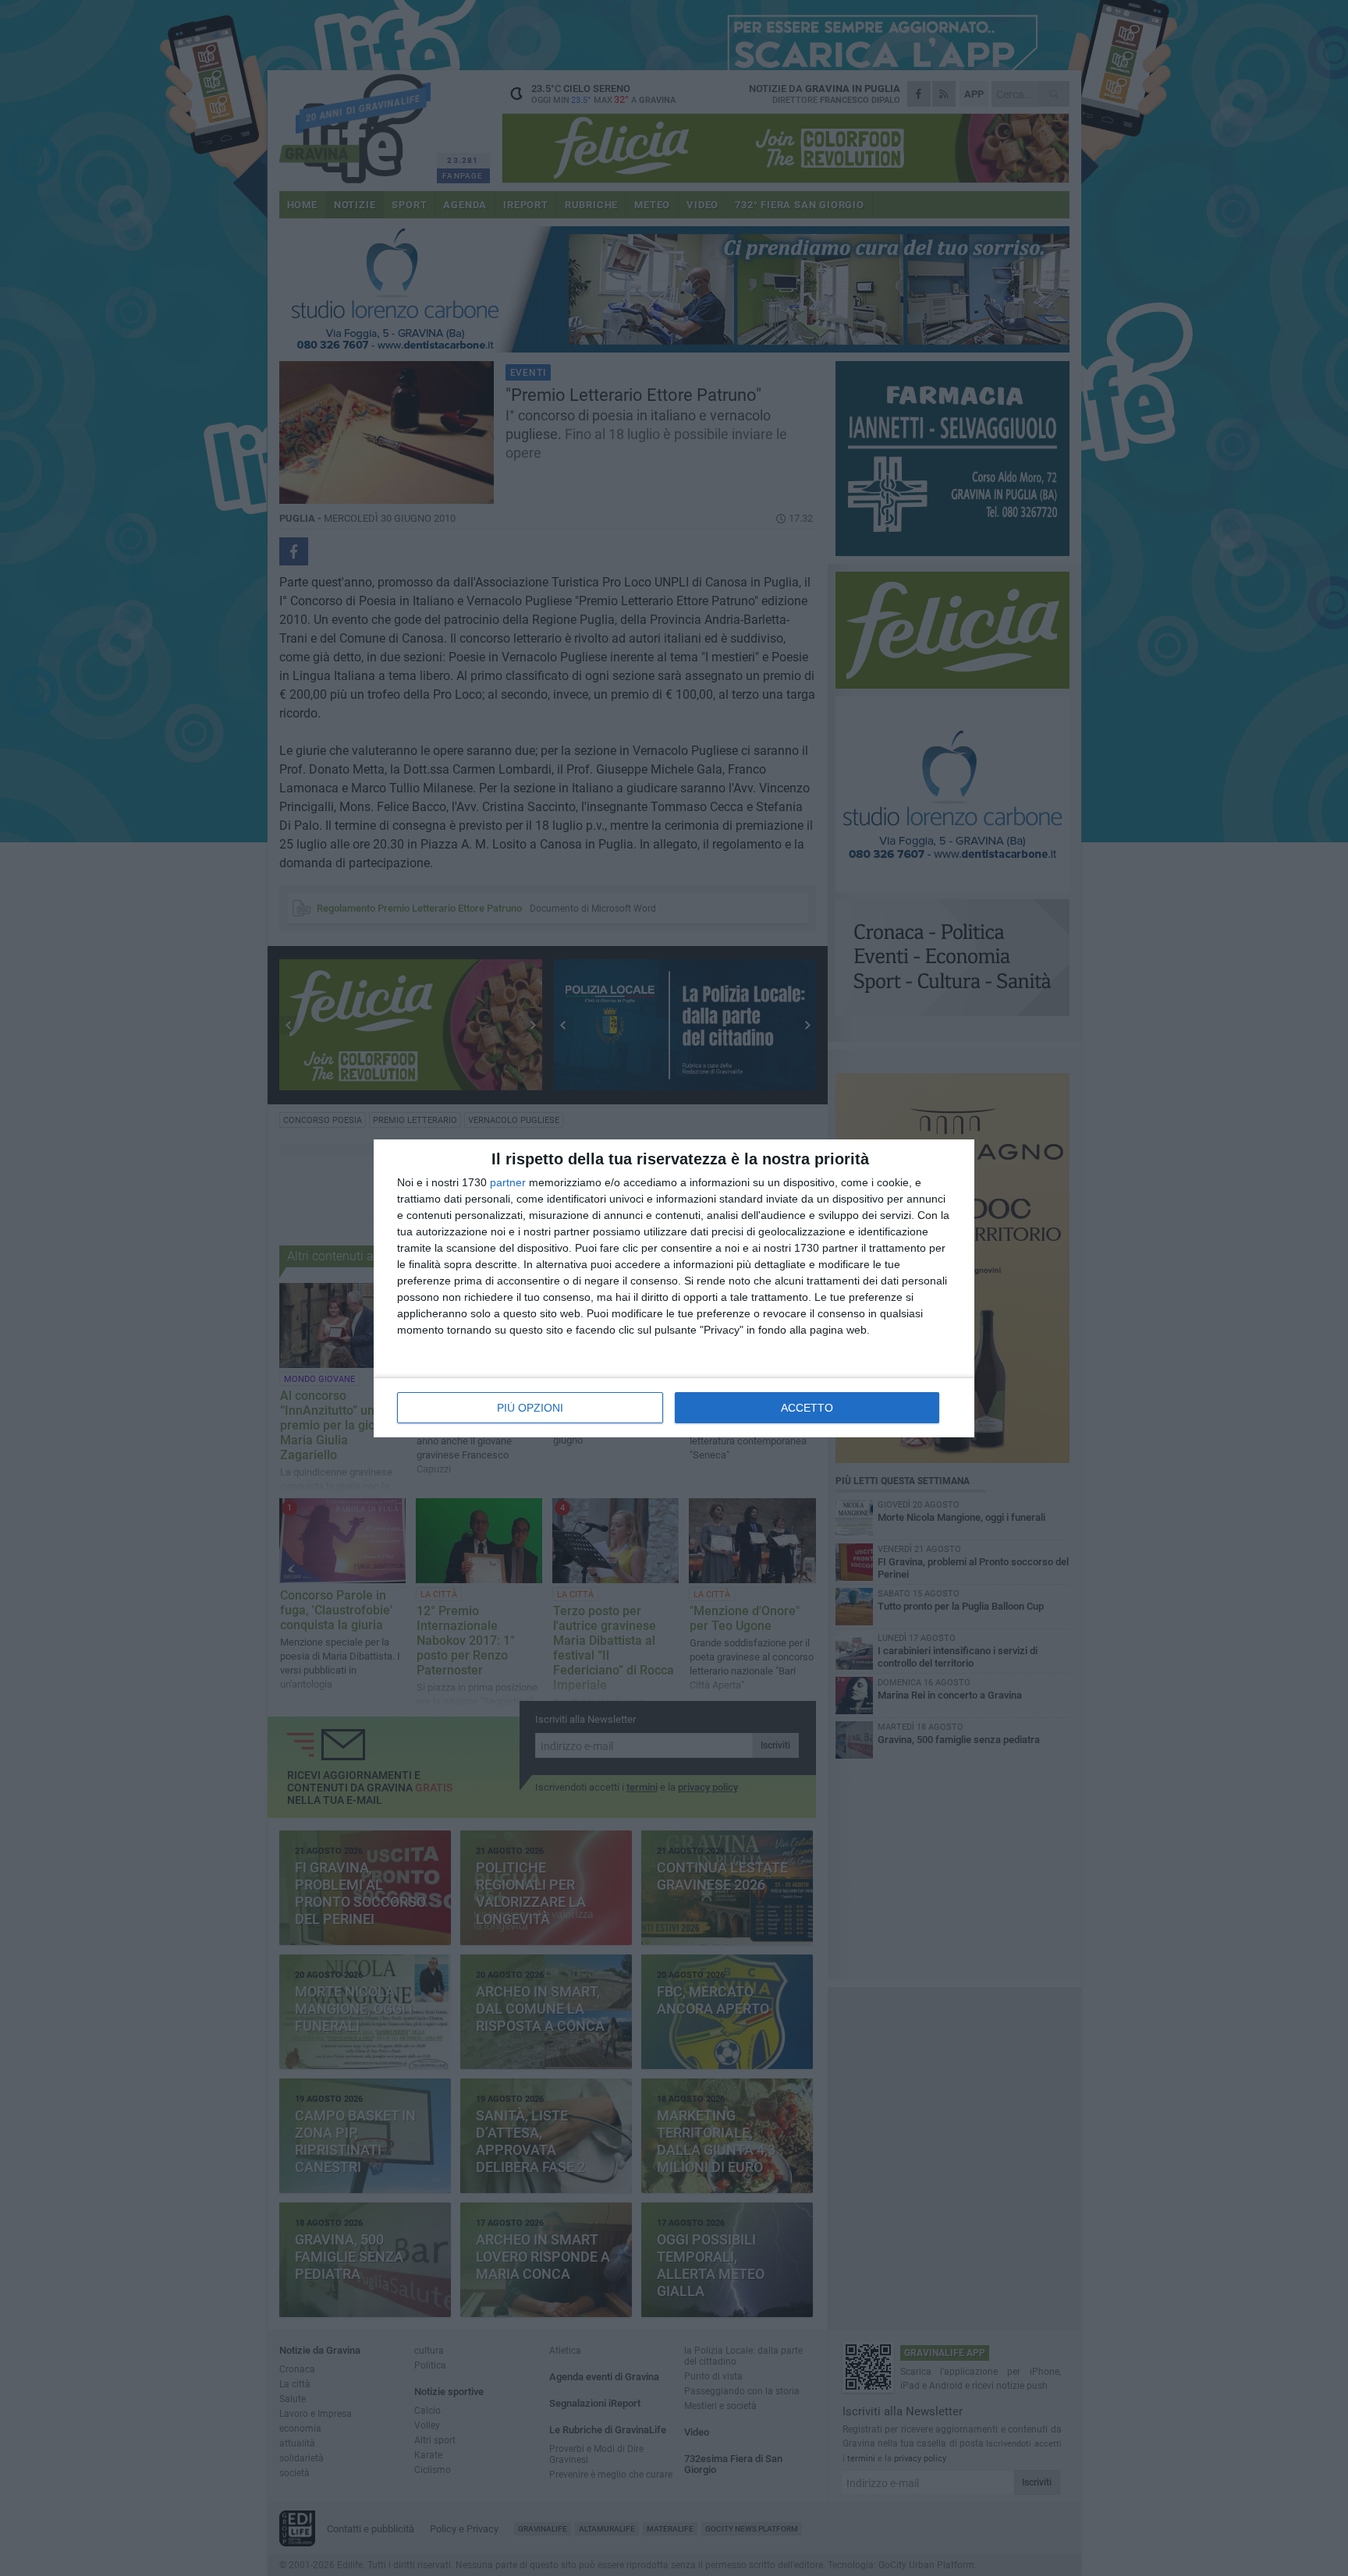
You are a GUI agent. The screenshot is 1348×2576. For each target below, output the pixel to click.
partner (508, 1182)
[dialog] (674, 1288)
